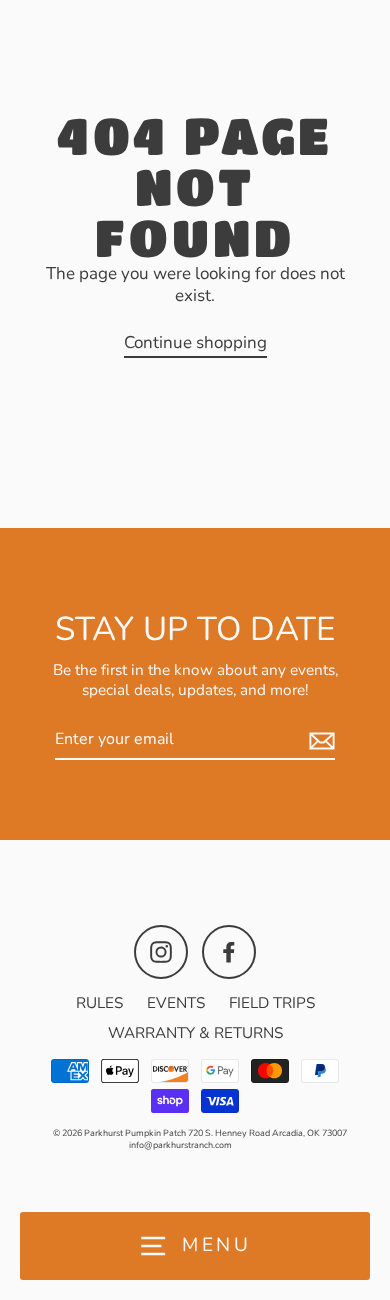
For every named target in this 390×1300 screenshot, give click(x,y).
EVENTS (176, 1003)
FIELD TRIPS (272, 1003)
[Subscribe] (319, 740)
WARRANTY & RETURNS (195, 1033)
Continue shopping (195, 343)
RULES (99, 1003)
